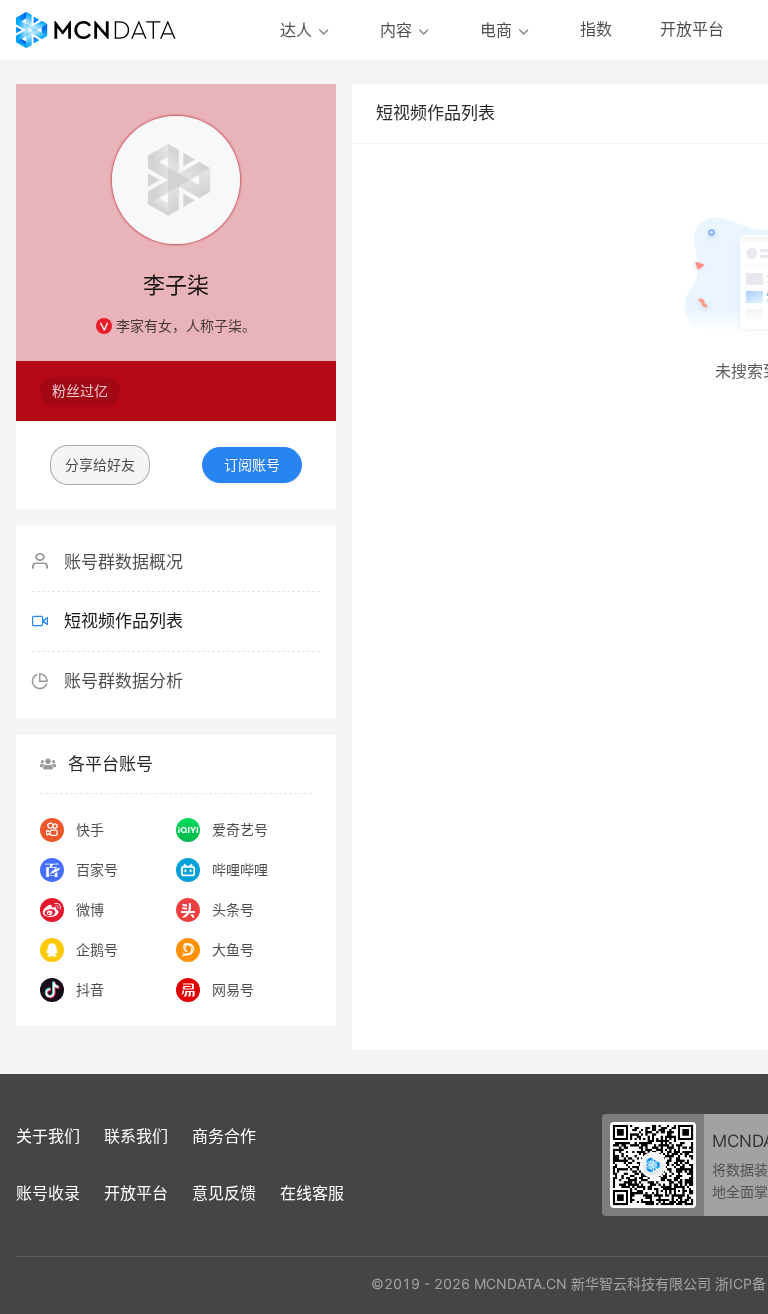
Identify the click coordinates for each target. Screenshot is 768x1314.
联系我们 (136, 1136)
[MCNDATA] (96, 30)
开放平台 (692, 29)
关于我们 (48, 1136)
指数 (596, 29)
